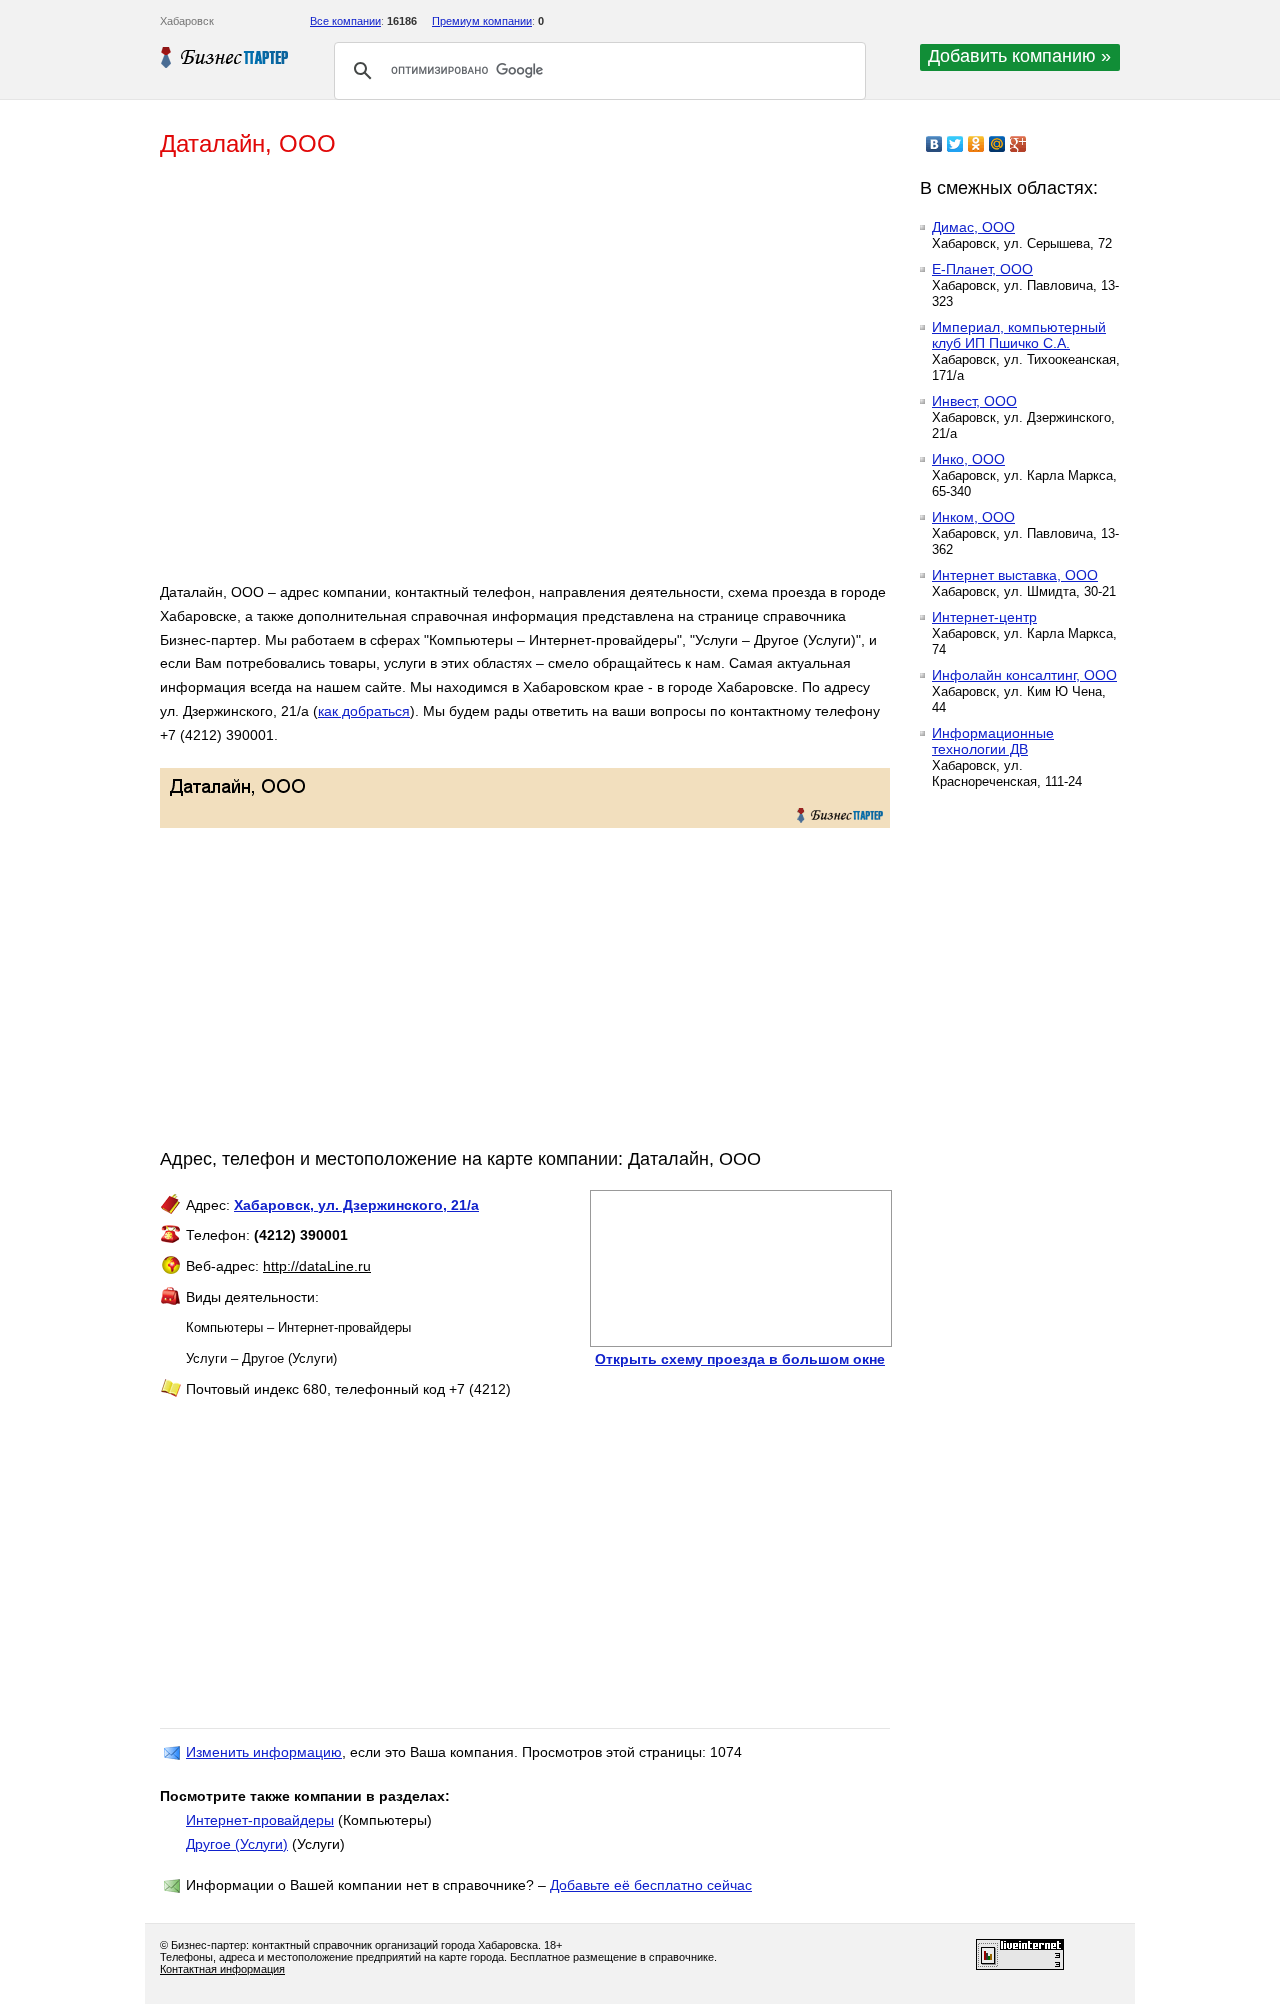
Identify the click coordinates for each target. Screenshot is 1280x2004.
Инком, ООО (973, 517)
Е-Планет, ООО (982, 269)
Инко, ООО (968, 459)
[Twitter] (955, 144)
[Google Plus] (1018, 144)
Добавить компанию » (1019, 56)
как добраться (364, 711)
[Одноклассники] (976, 144)
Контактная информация (222, 1969)
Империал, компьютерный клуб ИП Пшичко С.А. (1019, 335)
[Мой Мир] (997, 144)
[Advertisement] (450, 378)
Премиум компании (482, 21)
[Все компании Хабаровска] (225, 57)
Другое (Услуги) (237, 1844)
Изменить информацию (264, 1752)
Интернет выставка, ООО (1015, 575)
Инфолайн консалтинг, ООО (1024, 675)
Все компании (345, 21)
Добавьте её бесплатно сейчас (651, 1885)
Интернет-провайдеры (260, 1820)
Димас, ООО (973, 227)
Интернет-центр (984, 617)
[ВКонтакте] (934, 144)
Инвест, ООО (974, 401)
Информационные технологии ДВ (993, 741)
